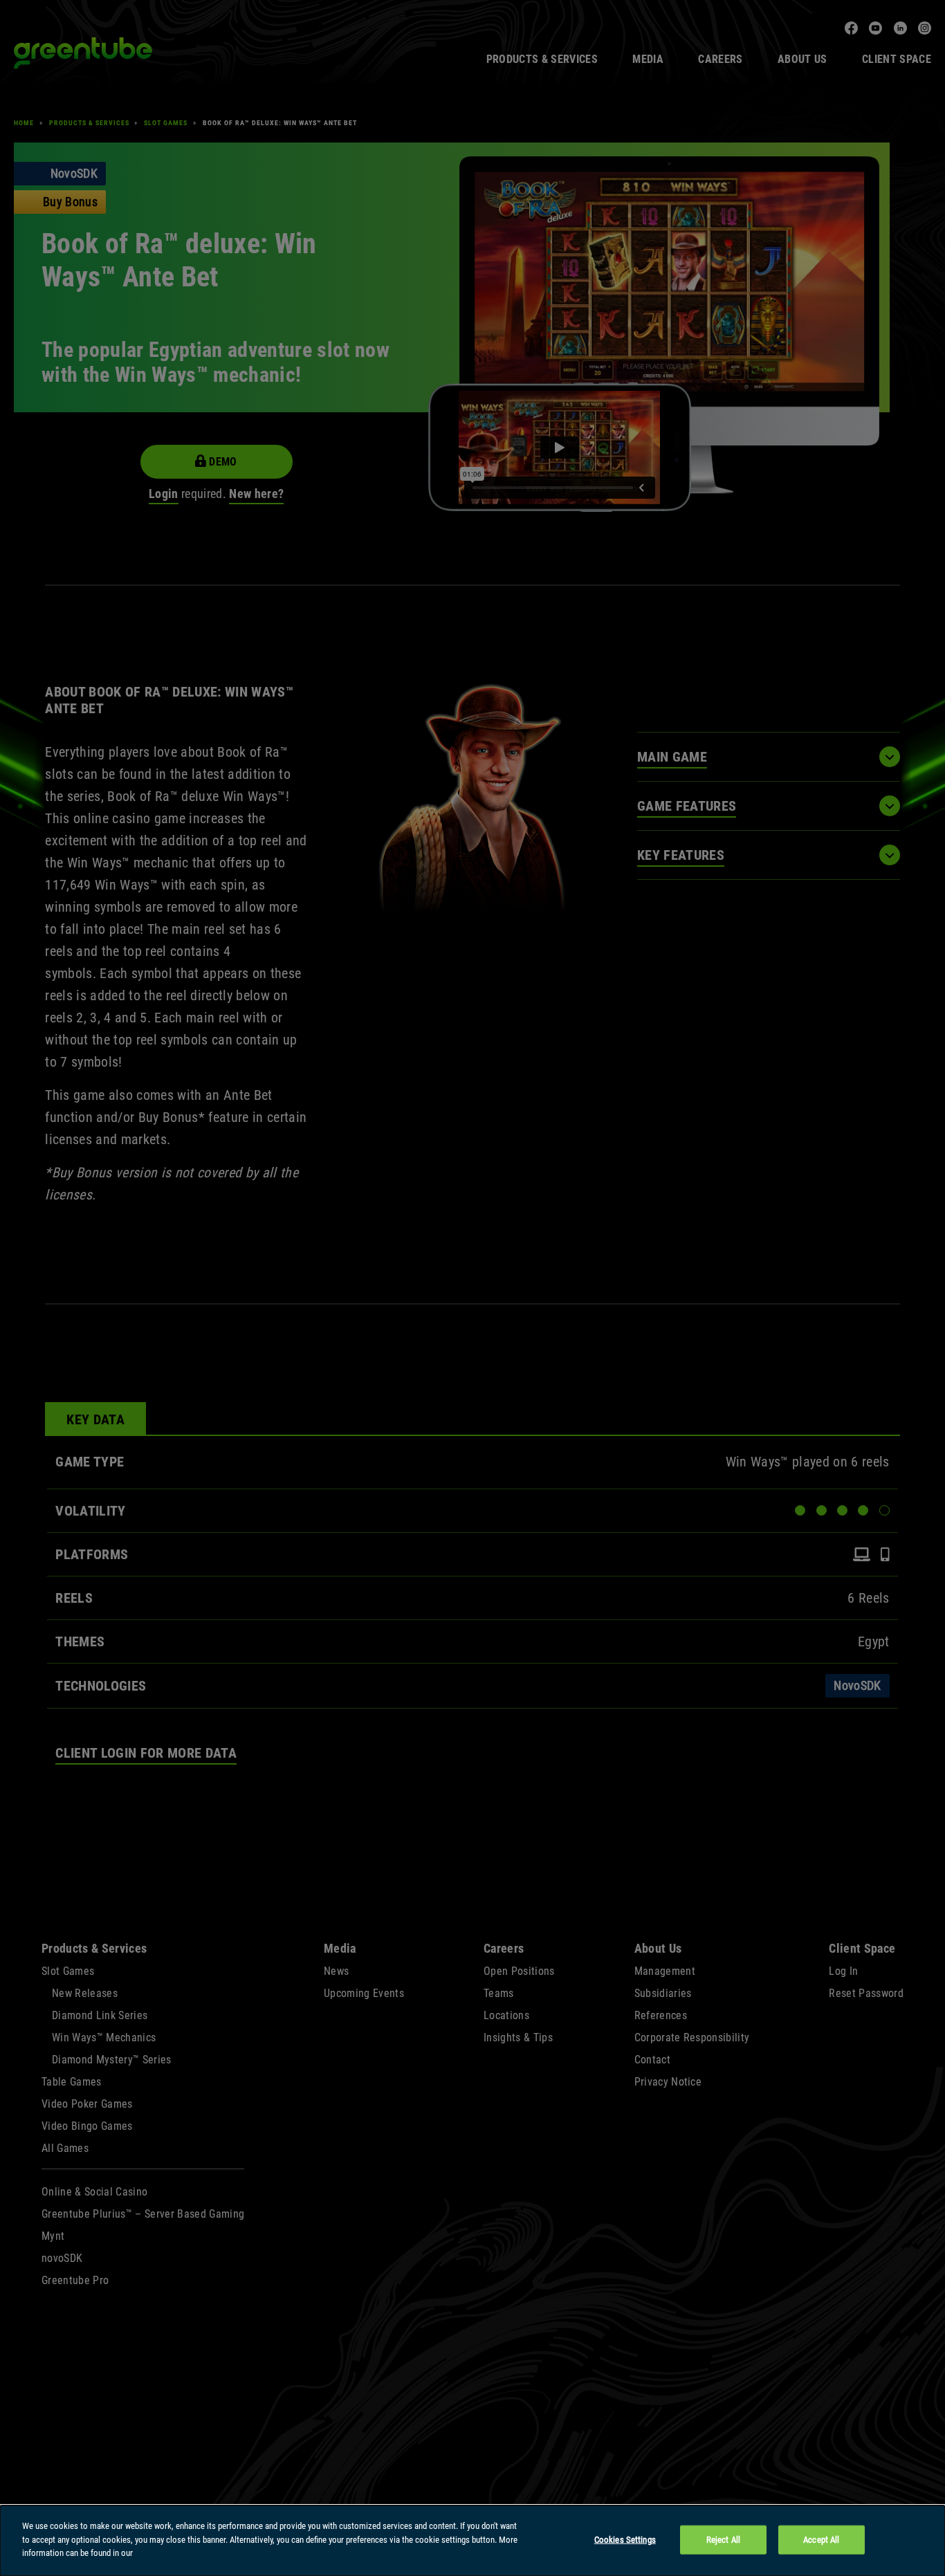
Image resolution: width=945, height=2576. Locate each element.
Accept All (821, 2540)
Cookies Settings (625, 2540)
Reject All (723, 2540)
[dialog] (472, 2541)
